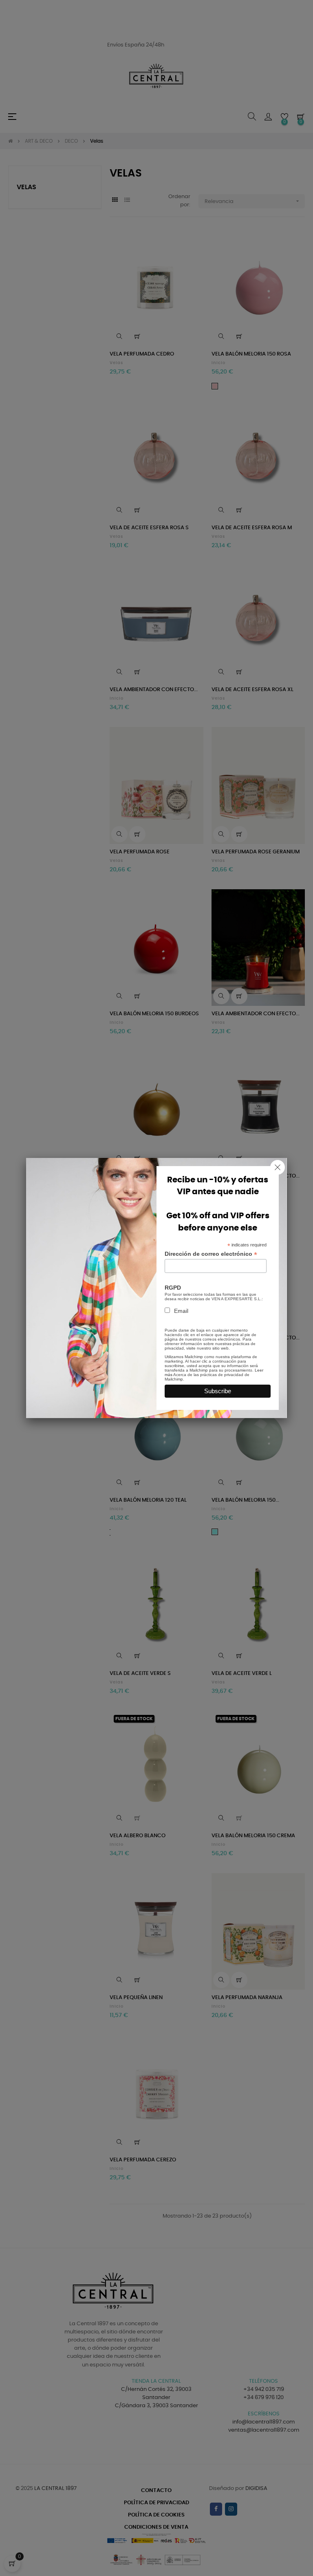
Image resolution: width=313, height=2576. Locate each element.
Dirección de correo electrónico (211, 1254)
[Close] (278, 1167)
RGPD (173, 1288)
